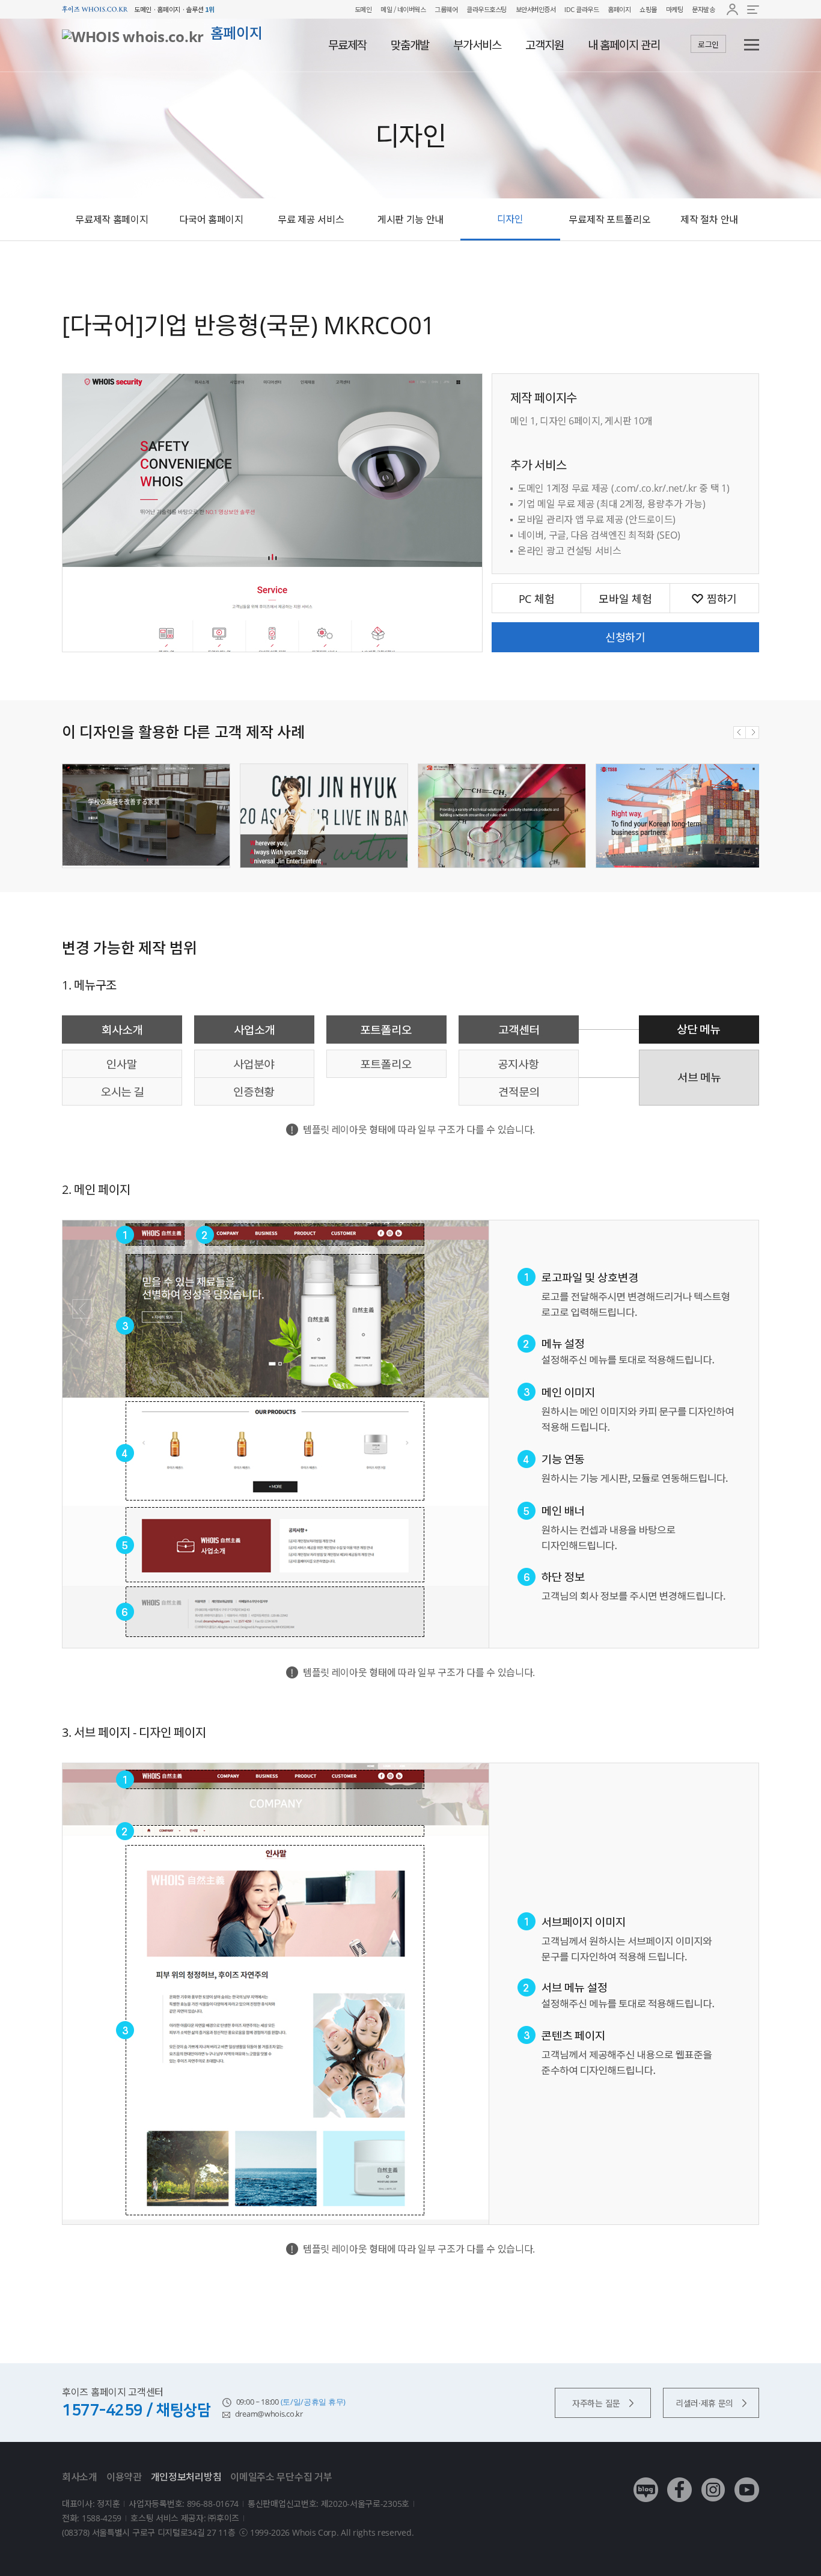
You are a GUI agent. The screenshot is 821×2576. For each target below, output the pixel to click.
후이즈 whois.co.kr (95, 9)
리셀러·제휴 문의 (704, 2403)
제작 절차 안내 (709, 219)
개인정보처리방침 (186, 2477)
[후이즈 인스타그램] (713, 2481)
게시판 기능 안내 (410, 219)
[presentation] (740, 733)
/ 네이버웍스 (409, 9)
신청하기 (625, 637)
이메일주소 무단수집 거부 (281, 2477)
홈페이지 (619, 9)
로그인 (708, 44)
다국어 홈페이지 (211, 219)
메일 (386, 9)
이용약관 (124, 2477)
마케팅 (675, 9)
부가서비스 (477, 45)
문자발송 (703, 9)
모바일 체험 (625, 599)
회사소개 (80, 2477)
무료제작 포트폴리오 (609, 219)
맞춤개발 (410, 45)
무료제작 (347, 45)
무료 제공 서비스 (311, 219)
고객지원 (545, 45)
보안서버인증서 (536, 9)
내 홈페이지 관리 (624, 45)
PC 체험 (537, 599)
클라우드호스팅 (487, 9)
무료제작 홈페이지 (111, 219)
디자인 (510, 219)
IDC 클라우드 (581, 9)
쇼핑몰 (648, 9)
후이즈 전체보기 (753, 9)
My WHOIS (732, 9)
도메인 (363, 9)
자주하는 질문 (596, 2403)
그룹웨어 (446, 9)
